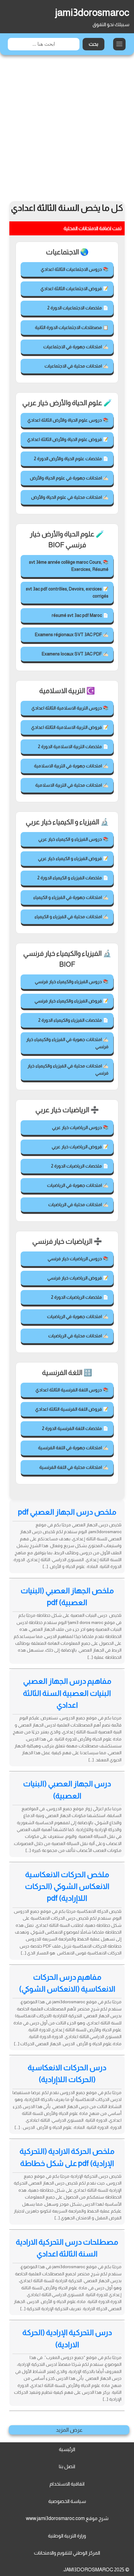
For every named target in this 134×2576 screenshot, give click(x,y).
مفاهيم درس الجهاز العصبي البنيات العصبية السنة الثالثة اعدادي (67, 1693)
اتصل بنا (67, 2466)
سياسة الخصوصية (67, 2501)
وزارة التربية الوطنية (67, 2536)
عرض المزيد (69, 2430)
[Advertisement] (67, 125)
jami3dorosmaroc (92, 12)
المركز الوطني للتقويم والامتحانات (67, 2553)
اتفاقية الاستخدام (67, 2484)
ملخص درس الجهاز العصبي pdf (67, 1512)
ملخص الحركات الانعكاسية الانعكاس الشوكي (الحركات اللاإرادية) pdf (67, 1886)
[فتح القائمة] (119, 44)
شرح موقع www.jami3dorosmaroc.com (67, 2518)
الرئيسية (67, 2449)
